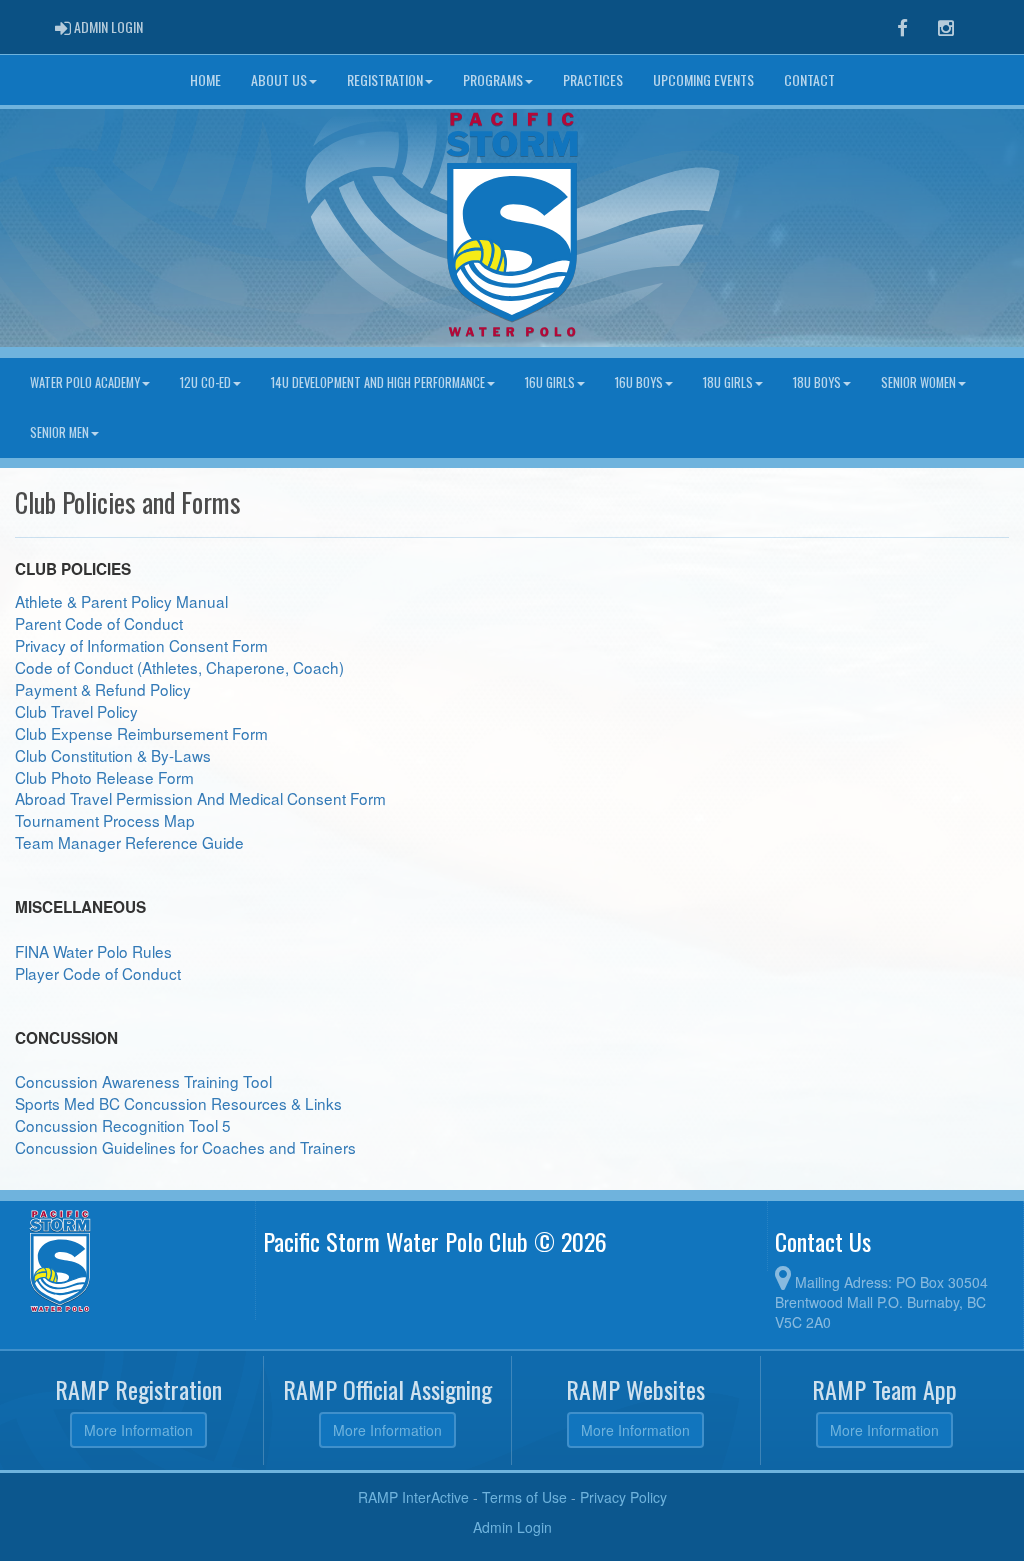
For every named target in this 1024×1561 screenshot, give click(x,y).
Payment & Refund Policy (103, 689)
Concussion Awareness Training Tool (143, 1081)
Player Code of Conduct (98, 973)
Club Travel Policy (76, 711)
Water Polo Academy (85, 382)
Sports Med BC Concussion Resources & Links (178, 1103)
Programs (493, 79)
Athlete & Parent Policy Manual (121, 601)
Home (205, 79)
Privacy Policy (623, 1497)
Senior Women (918, 382)
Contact (809, 79)
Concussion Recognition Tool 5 (123, 1125)
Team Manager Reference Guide (129, 842)
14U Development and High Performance (378, 382)
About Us (279, 79)
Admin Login (512, 1527)
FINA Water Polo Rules (93, 951)
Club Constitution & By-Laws (113, 755)
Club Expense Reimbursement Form (141, 733)
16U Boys (639, 382)
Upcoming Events (703, 79)
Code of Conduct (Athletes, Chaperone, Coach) (179, 667)
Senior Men (59, 432)
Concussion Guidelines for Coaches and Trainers (185, 1147)
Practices (593, 79)
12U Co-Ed (205, 382)
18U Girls (728, 382)
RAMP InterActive (413, 1497)
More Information (138, 1430)
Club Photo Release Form (104, 777)
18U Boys (817, 382)
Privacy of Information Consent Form (141, 645)
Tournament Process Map (105, 820)
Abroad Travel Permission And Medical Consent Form (200, 798)
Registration (385, 79)
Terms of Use (524, 1497)
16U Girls (550, 382)
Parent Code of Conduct (99, 623)
